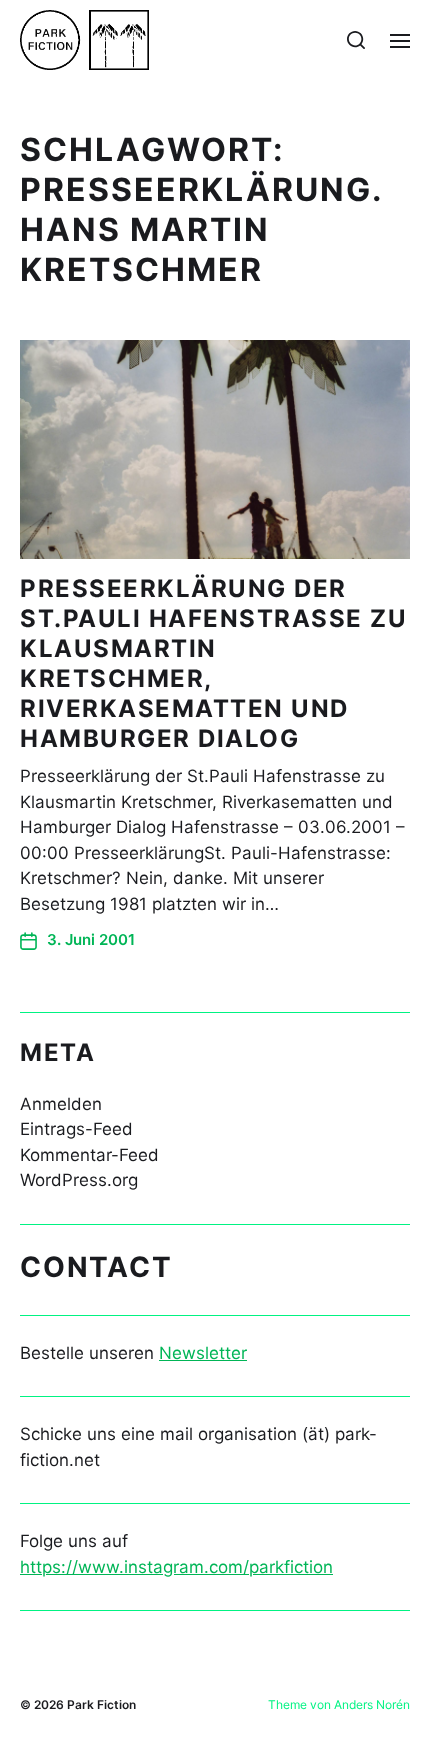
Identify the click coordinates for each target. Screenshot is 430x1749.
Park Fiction (101, 1704)
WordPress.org (79, 1180)
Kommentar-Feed (89, 1155)
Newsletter (203, 1353)
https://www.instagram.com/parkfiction (176, 1567)
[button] (356, 40)
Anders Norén (372, 1704)
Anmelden (61, 1104)
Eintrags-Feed (76, 1129)
